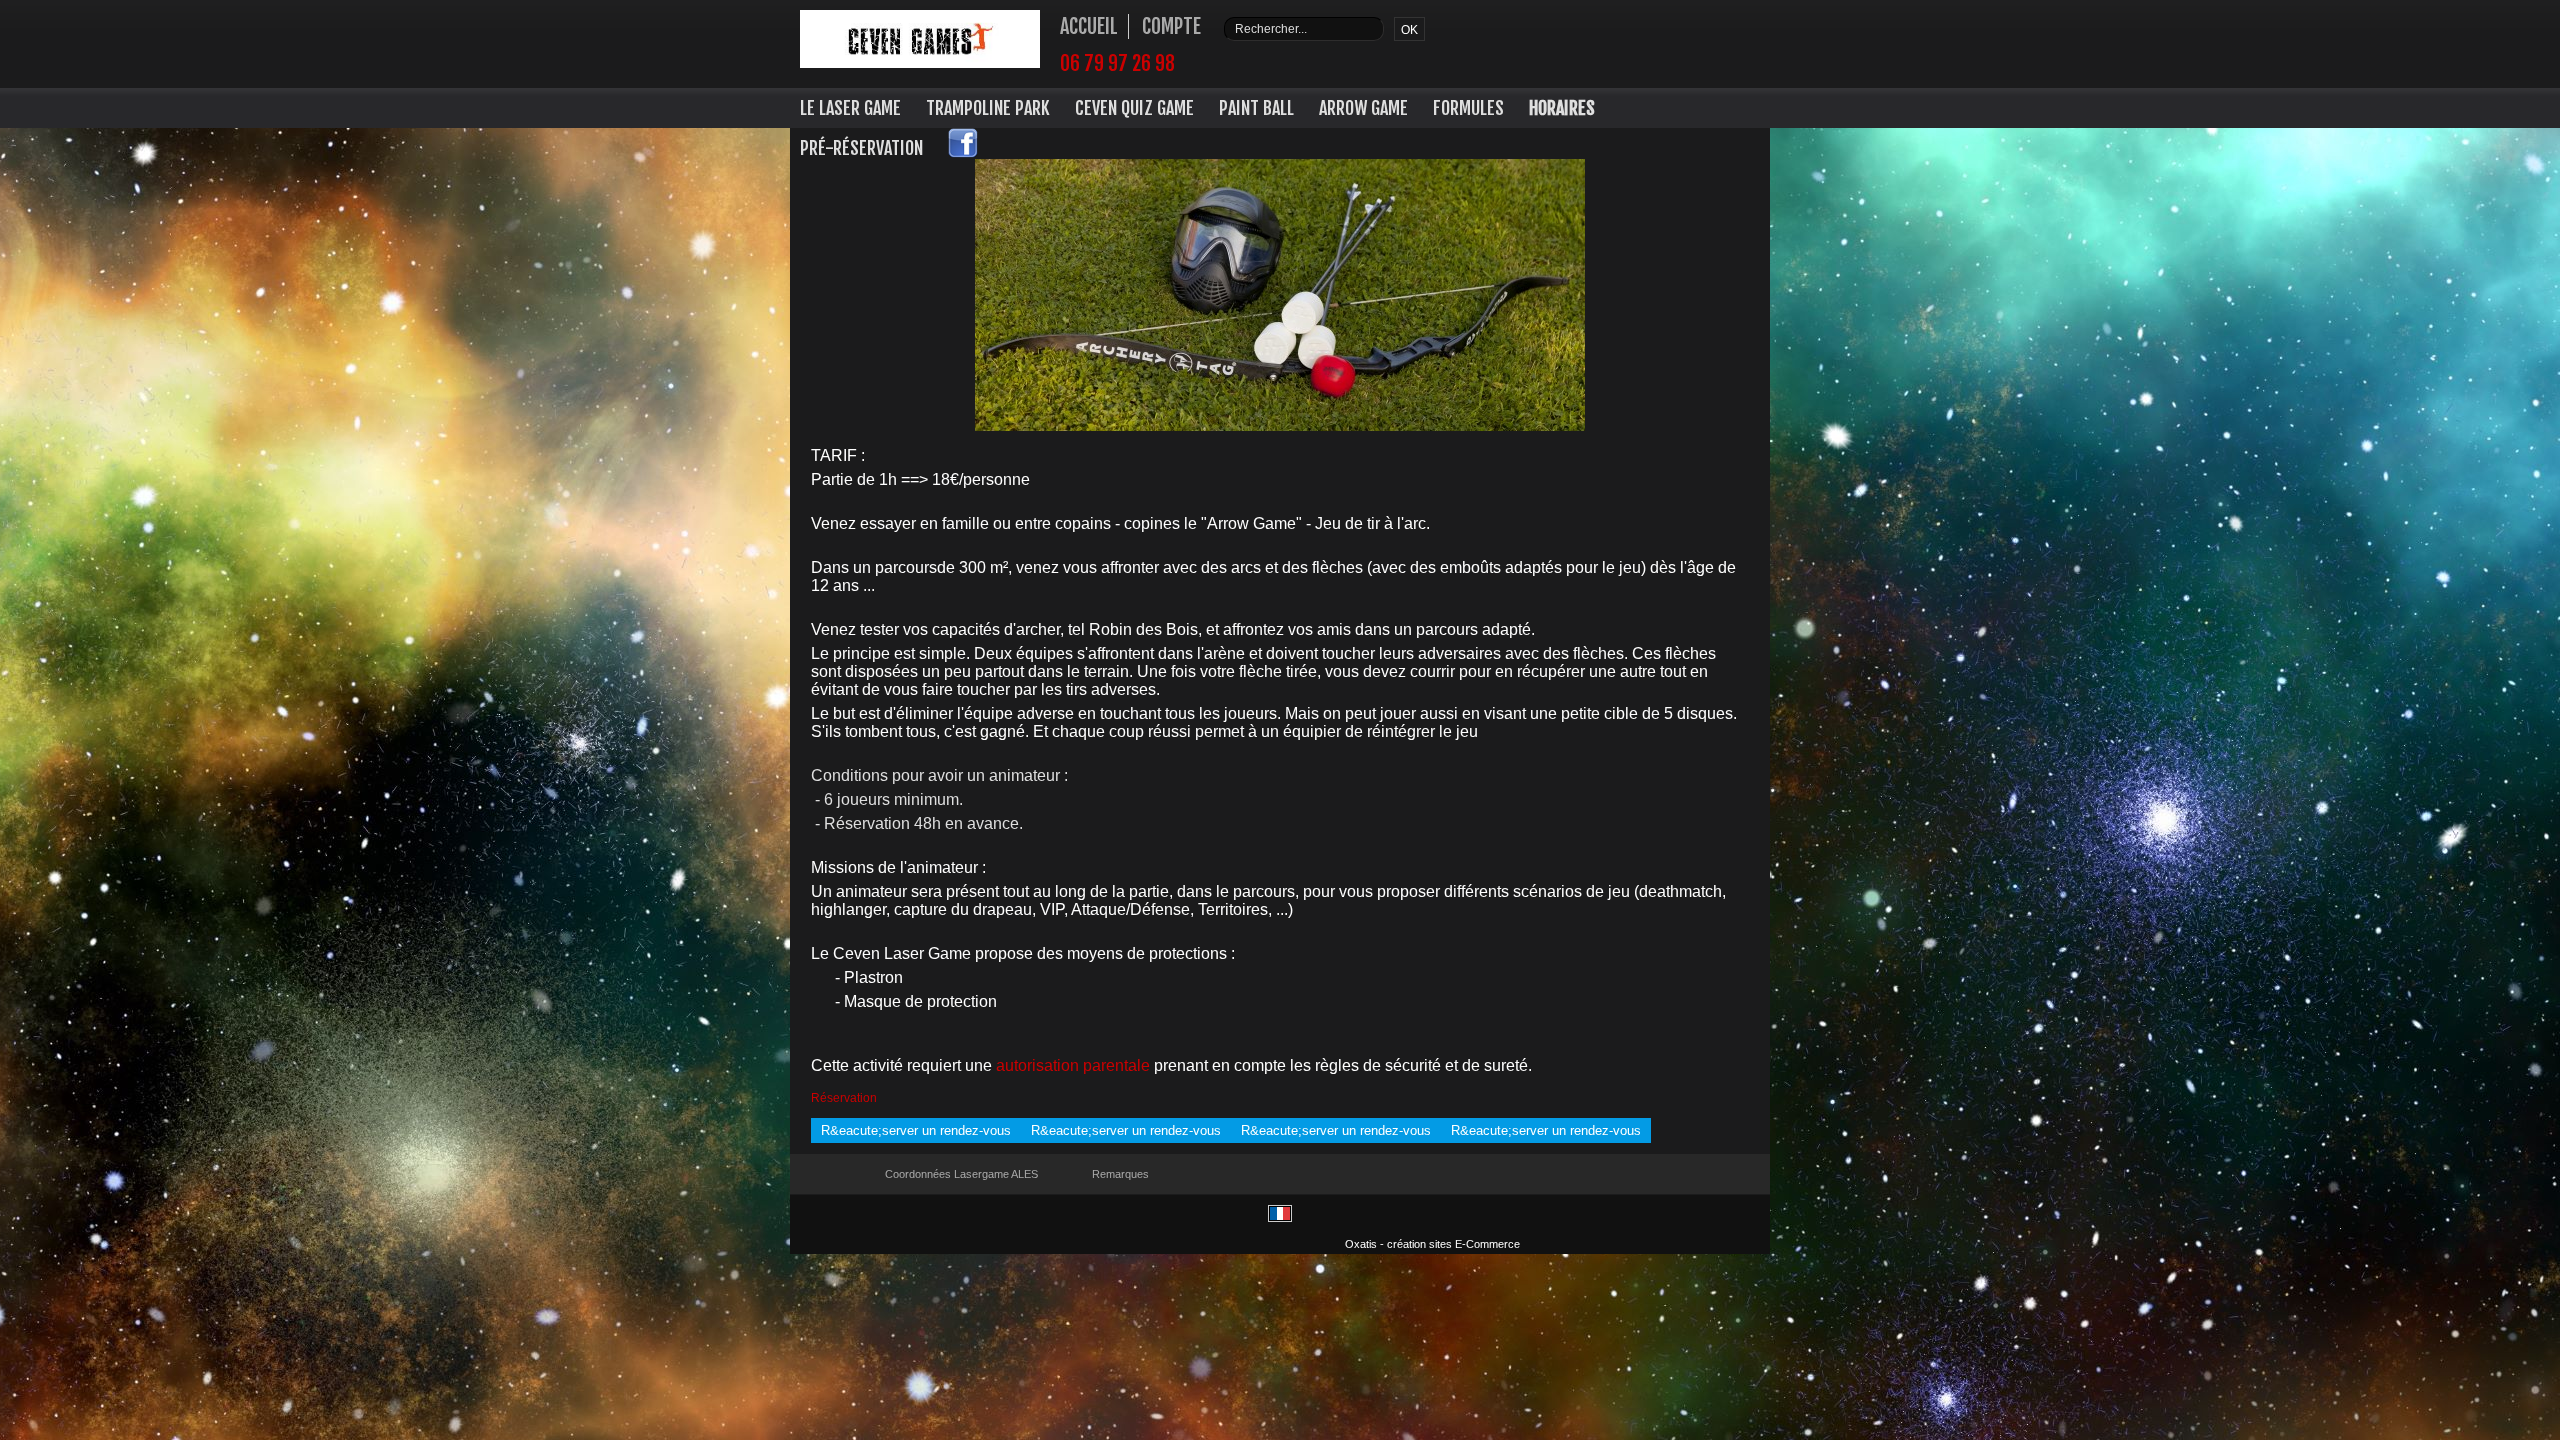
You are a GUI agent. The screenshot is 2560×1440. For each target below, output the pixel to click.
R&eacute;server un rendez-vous (916, 1130)
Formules (1468, 108)
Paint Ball (1256, 108)
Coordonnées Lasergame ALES (961, 1174)
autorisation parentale (1073, 1065)
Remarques (1120, 1174)
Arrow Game (1363, 108)
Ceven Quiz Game (1134, 108)
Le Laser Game (850, 108)
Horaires (1562, 108)
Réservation (844, 1098)
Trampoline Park (988, 108)
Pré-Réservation (861, 148)
